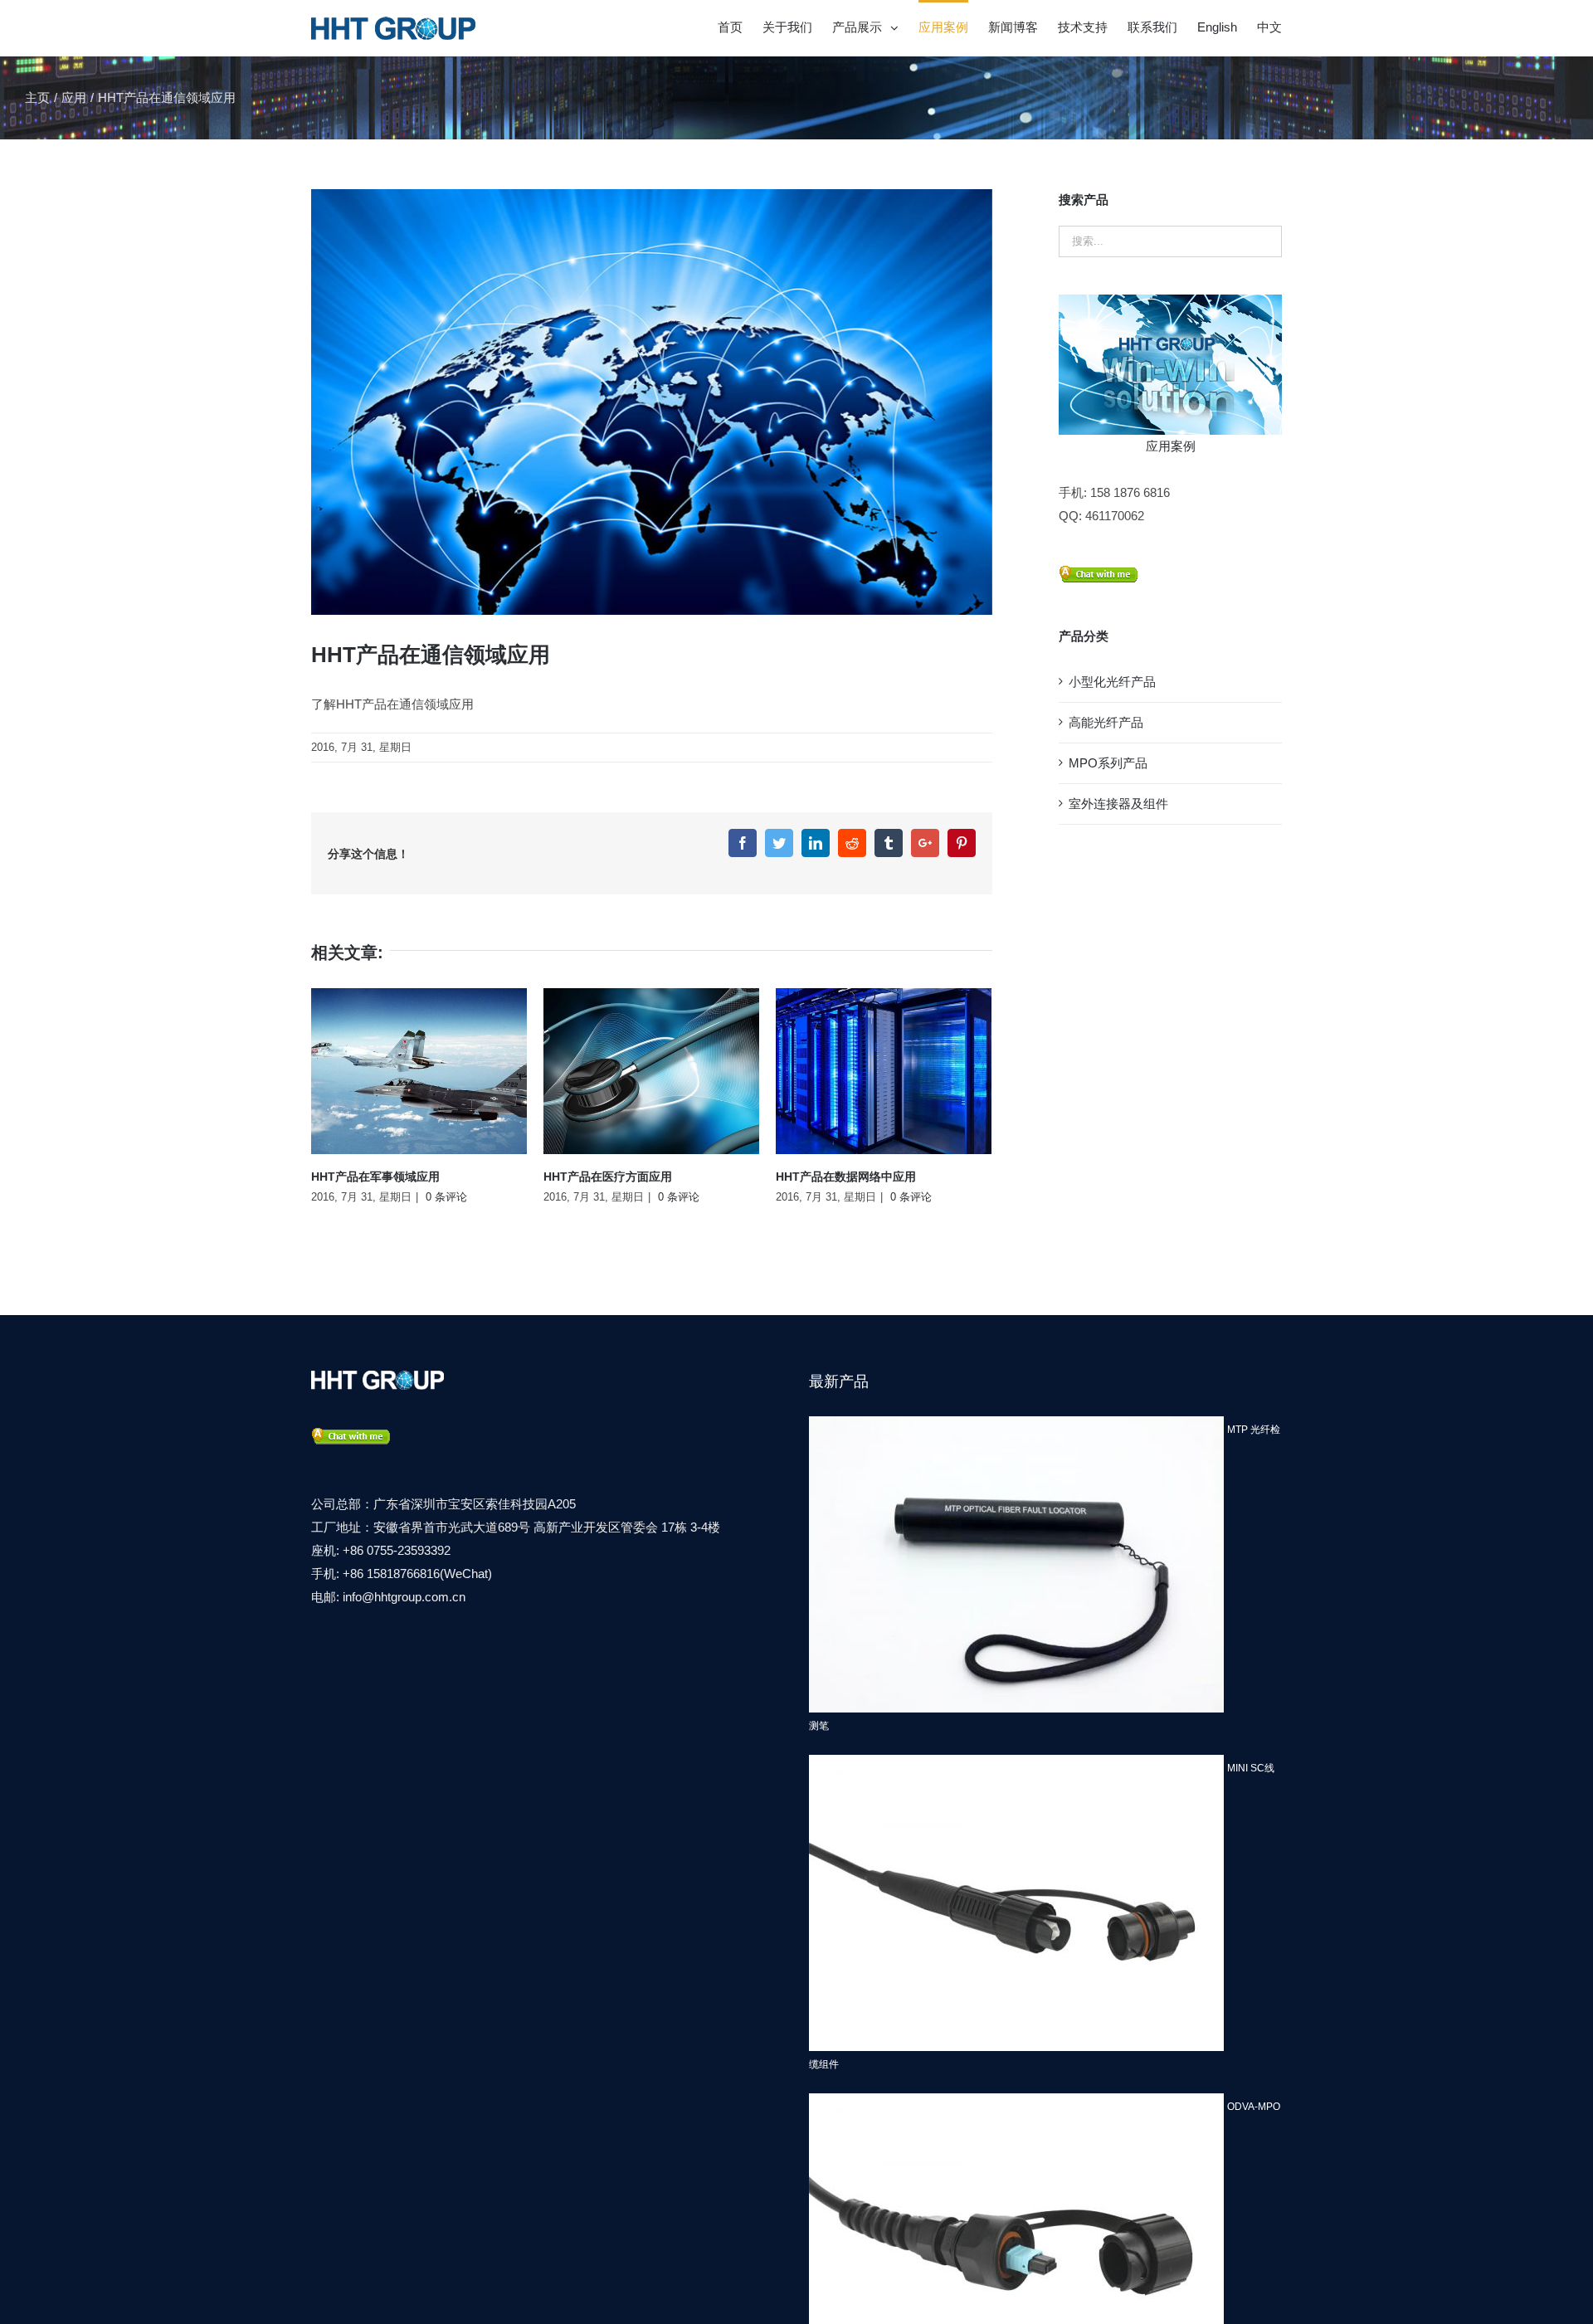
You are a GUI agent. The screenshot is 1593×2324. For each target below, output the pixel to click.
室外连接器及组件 (1118, 804)
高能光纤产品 (1106, 722)
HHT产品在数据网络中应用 (846, 1177)
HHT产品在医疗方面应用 (608, 1177)
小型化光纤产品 (1112, 682)
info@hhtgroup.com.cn (404, 1597)
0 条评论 (446, 1197)
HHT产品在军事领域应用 (375, 1177)
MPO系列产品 (1108, 763)
